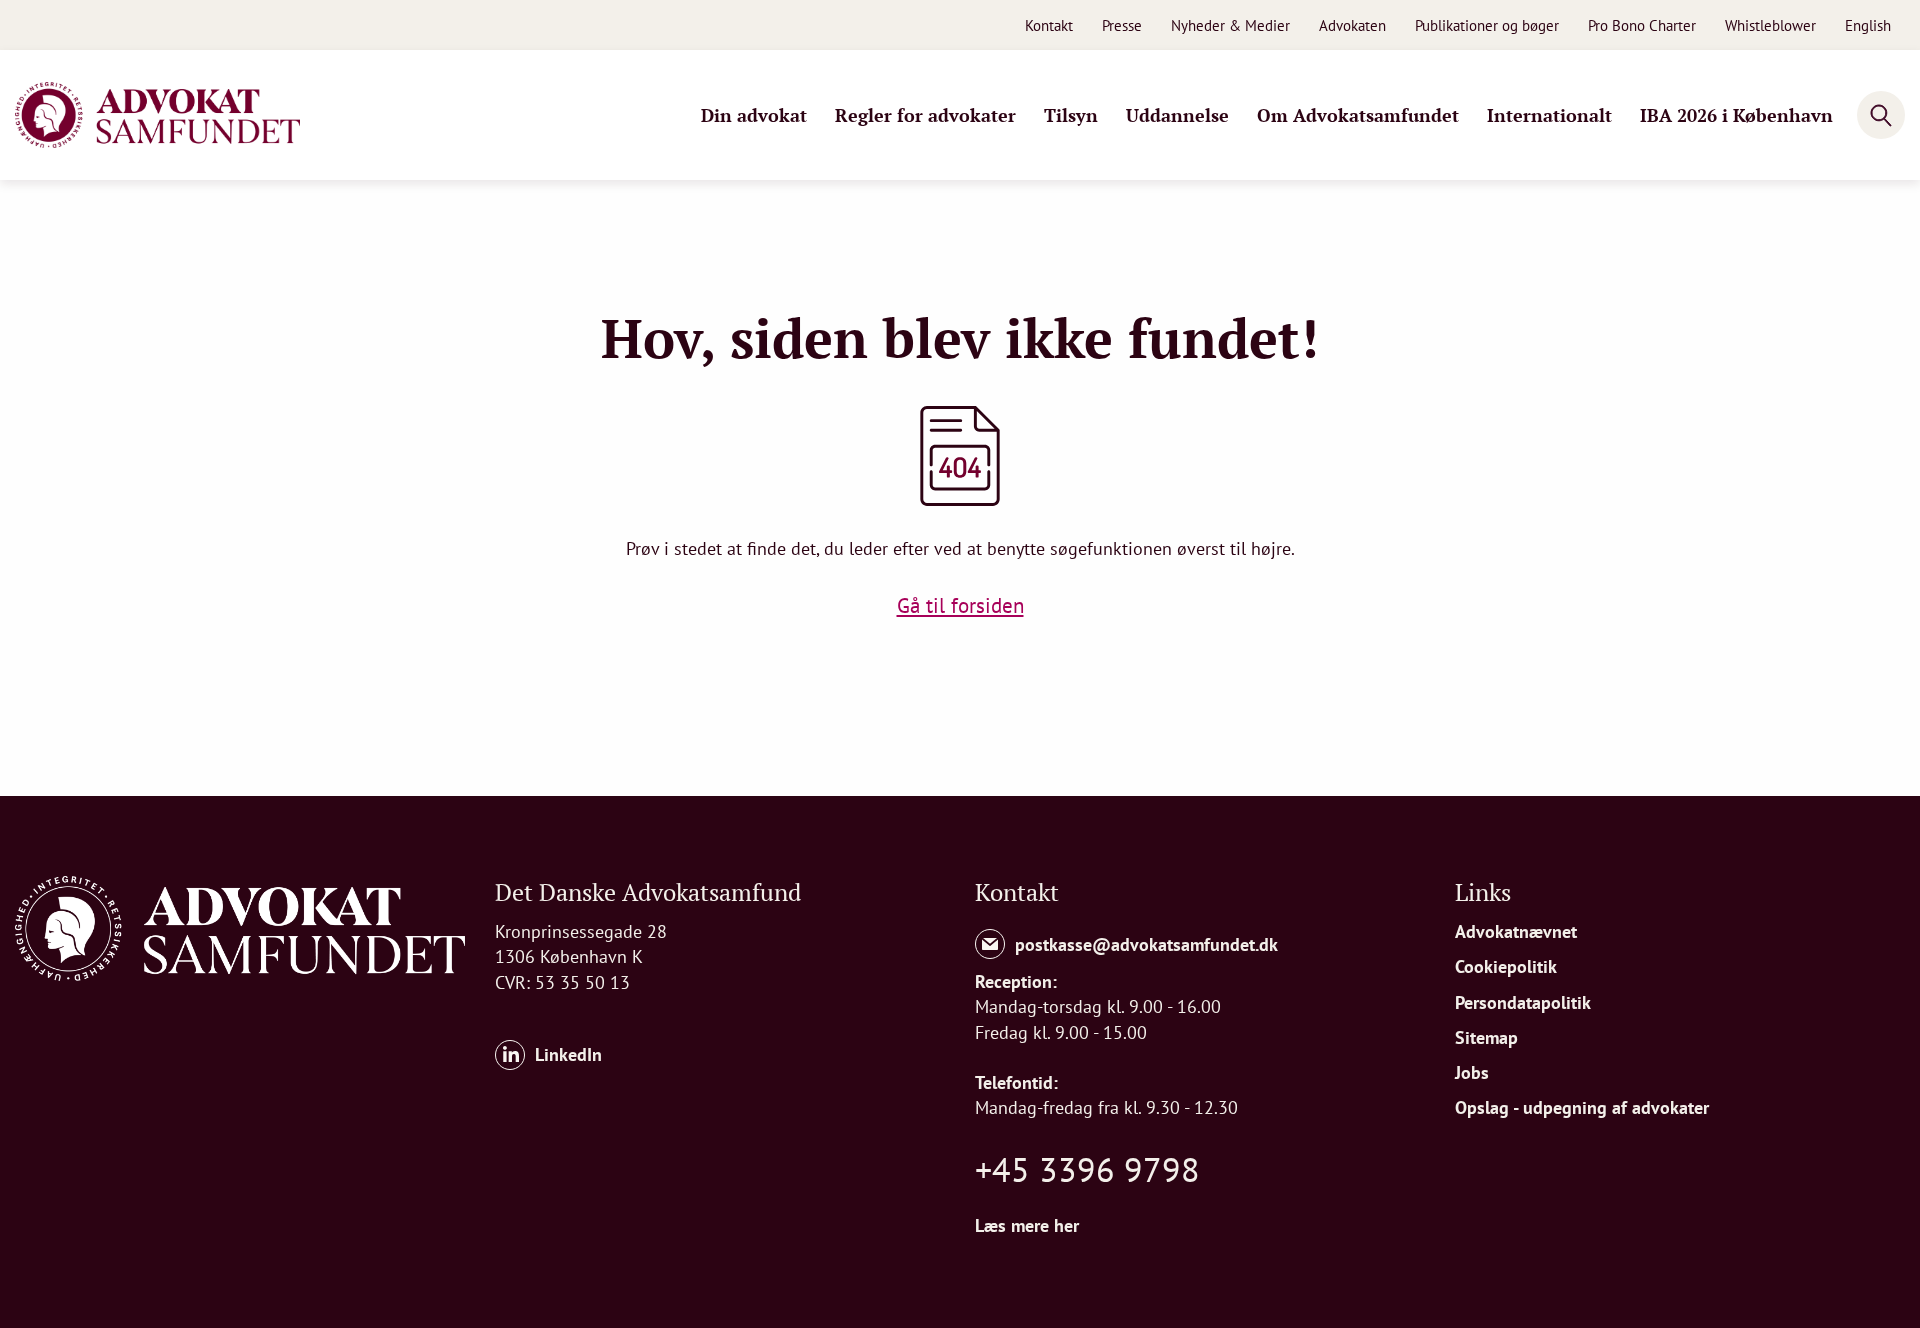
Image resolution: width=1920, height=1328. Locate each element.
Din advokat (754, 115)
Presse (1122, 25)
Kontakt (1049, 25)
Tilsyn (1071, 115)
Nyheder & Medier (1230, 25)
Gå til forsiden (960, 605)
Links (1483, 892)
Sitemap (1486, 1037)
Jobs (1472, 1072)
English (1868, 25)
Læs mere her (1027, 1225)
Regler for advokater (925, 115)
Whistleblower (1770, 25)
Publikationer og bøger (1487, 25)
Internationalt (1549, 115)
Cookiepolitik (1506, 966)
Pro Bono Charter (1642, 25)
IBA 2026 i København (1736, 115)
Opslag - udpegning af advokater (1582, 1107)
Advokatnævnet (1516, 931)
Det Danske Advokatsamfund (648, 892)
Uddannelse (1177, 115)
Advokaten (1352, 25)
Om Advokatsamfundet (1358, 115)
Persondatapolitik (1523, 1002)
